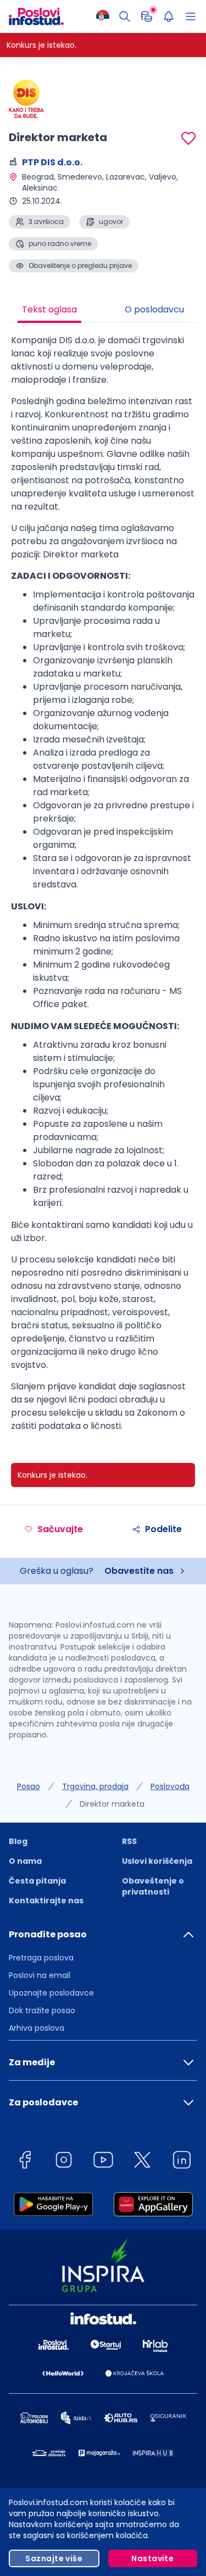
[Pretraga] (125, 16)
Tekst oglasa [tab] (49, 309)
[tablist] (103, 311)
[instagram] (64, 2162)
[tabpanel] (103, 887)
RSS (129, 1841)
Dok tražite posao (42, 2010)
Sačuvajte (60, 1529)
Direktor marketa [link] (112, 1804)
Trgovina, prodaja (95, 1786)
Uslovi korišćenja (157, 1861)
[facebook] (25, 2162)
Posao (29, 1786)
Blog (18, 1841)
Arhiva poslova (37, 2028)
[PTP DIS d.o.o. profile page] (36, 99)
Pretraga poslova (41, 1958)
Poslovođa (170, 1786)
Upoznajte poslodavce (51, 1993)
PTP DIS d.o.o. (52, 162)
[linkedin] (182, 2162)
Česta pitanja (37, 1881)
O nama (25, 1861)
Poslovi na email (40, 1975)
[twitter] (142, 2162)
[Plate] (147, 16)
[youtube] (103, 2162)
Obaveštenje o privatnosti (153, 1886)
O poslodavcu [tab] (154, 309)
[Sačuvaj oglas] (188, 138)
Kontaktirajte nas (46, 1901)
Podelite (163, 1529)
